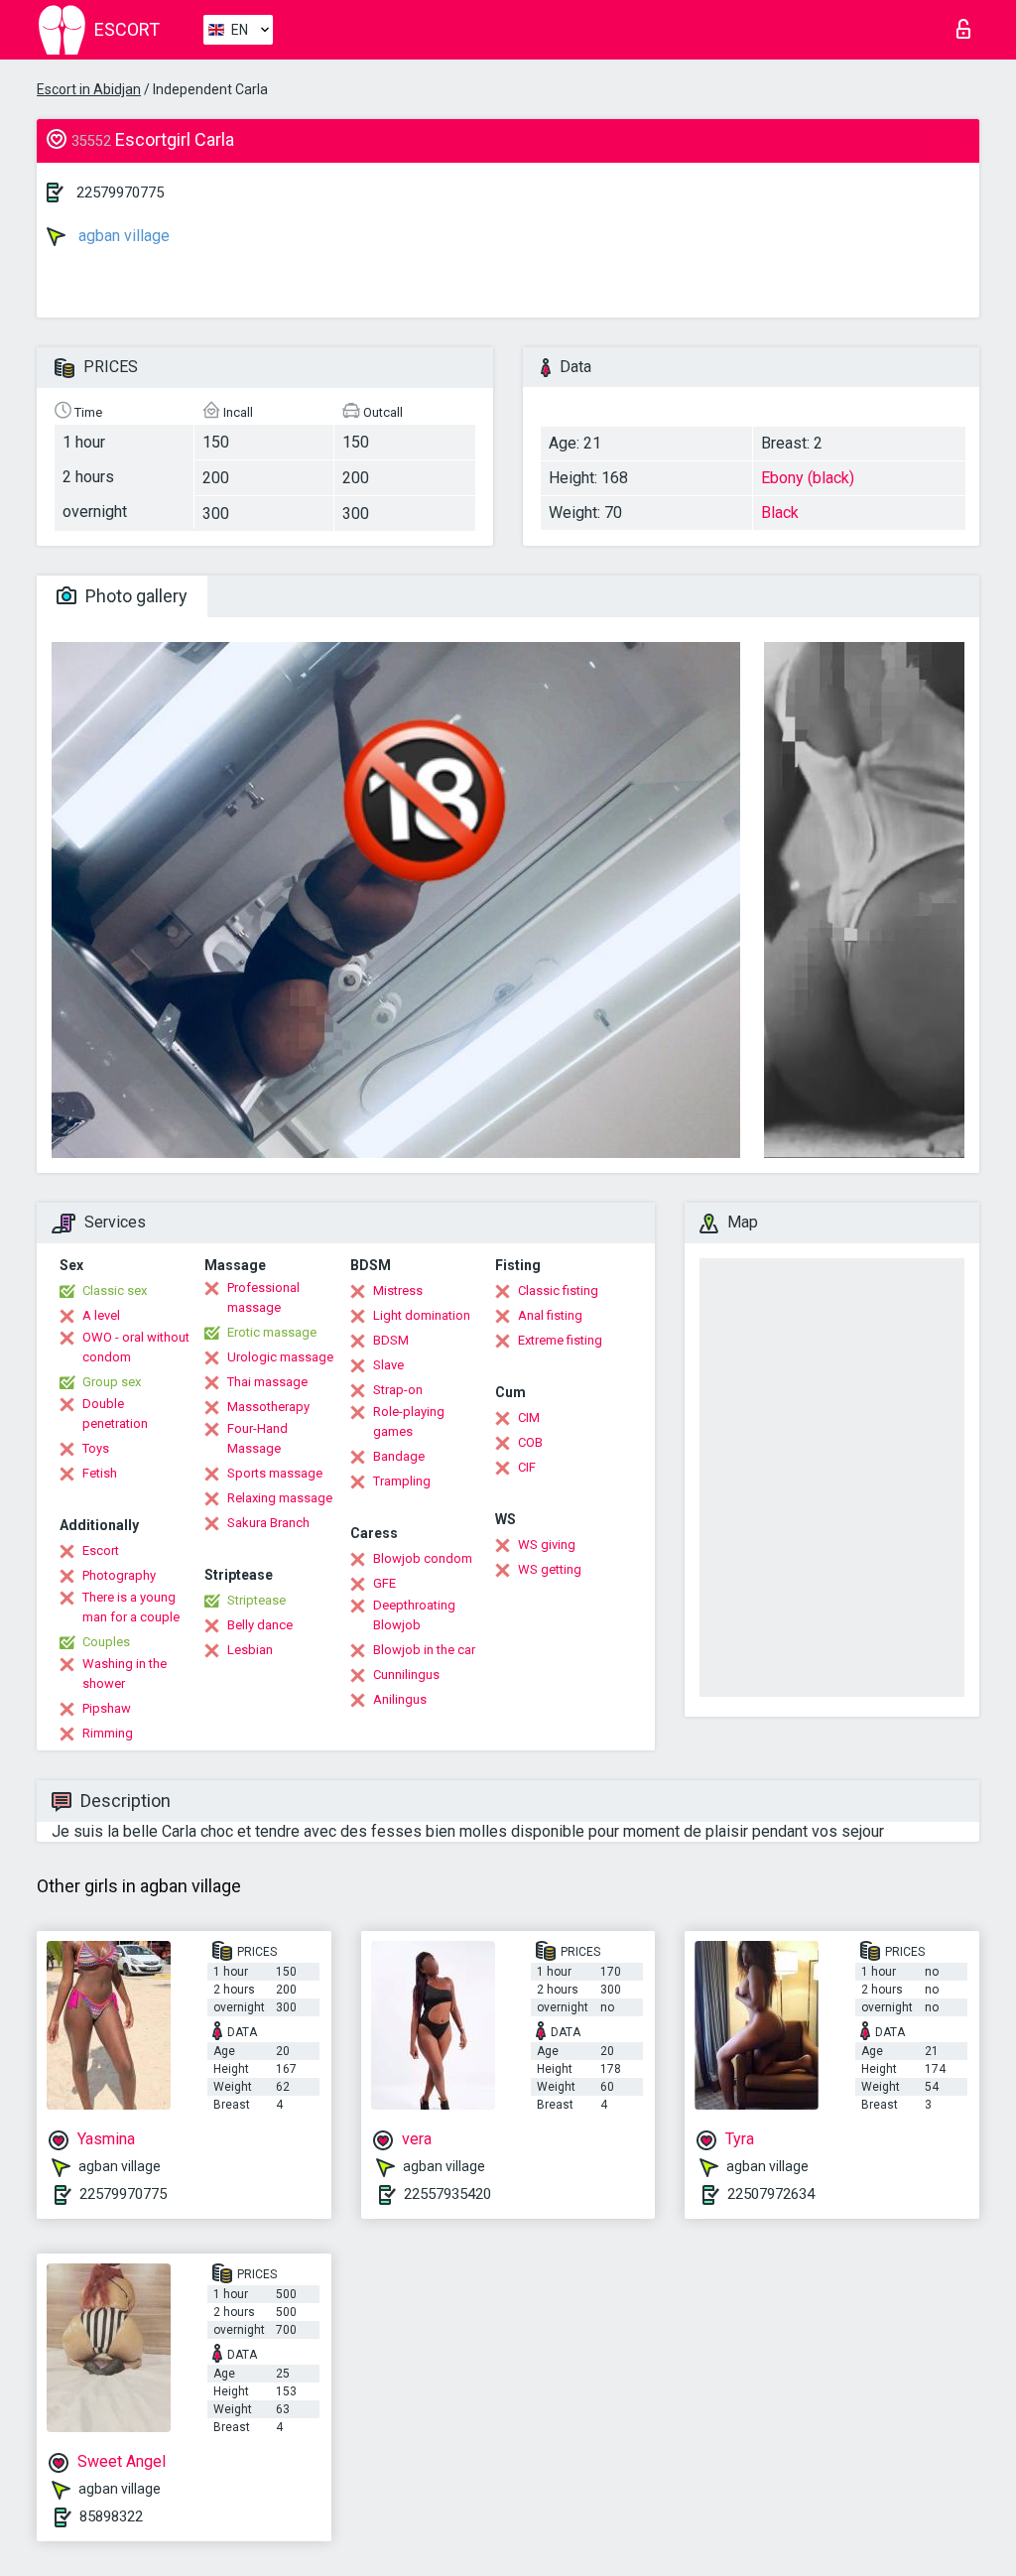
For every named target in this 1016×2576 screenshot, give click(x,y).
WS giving (547, 1545)
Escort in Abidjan (89, 89)
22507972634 (771, 2194)
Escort (101, 1550)
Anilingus (400, 1699)
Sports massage (275, 1473)
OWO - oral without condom (136, 1347)
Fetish (100, 1473)
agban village (122, 236)
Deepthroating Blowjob (414, 1615)
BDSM (391, 1340)
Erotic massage (272, 1332)
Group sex (112, 1382)
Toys (96, 1448)
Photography (119, 1575)
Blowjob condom (423, 1558)
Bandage (399, 1456)
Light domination (422, 1315)
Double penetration (115, 1414)
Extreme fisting (560, 1340)
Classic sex (115, 1290)
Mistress (398, 1290)
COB (530, 1442)
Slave (388, 1365)
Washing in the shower (125, 1674)
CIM (529, 1417)
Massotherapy (268, 1407)
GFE (384, 1583)
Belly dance (260, 1625)
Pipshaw (107, 1708)
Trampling (402, 1481)
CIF (527, 1467)
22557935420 (447, 2194)
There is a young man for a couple (131, 1607)
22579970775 (120, 193)
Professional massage (263, 1297)
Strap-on (398, 1390)
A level (101, 1315)
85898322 (111, 2516)
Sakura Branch (268, 1523)
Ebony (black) (808, 478)
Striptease (256, 1600)
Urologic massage (280, 1357)
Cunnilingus (406, 1674)
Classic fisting (558, 1290)
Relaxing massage (280, 1498)
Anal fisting (550, 1315)
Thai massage (267, 1382)
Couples (106, 1642)
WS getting (550, 1569)
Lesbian (250, 1650)
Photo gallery (134, 596)
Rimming (108, 1733)
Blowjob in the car (424, 1650)
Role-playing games (409, 1421)
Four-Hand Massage (257, 1438)
